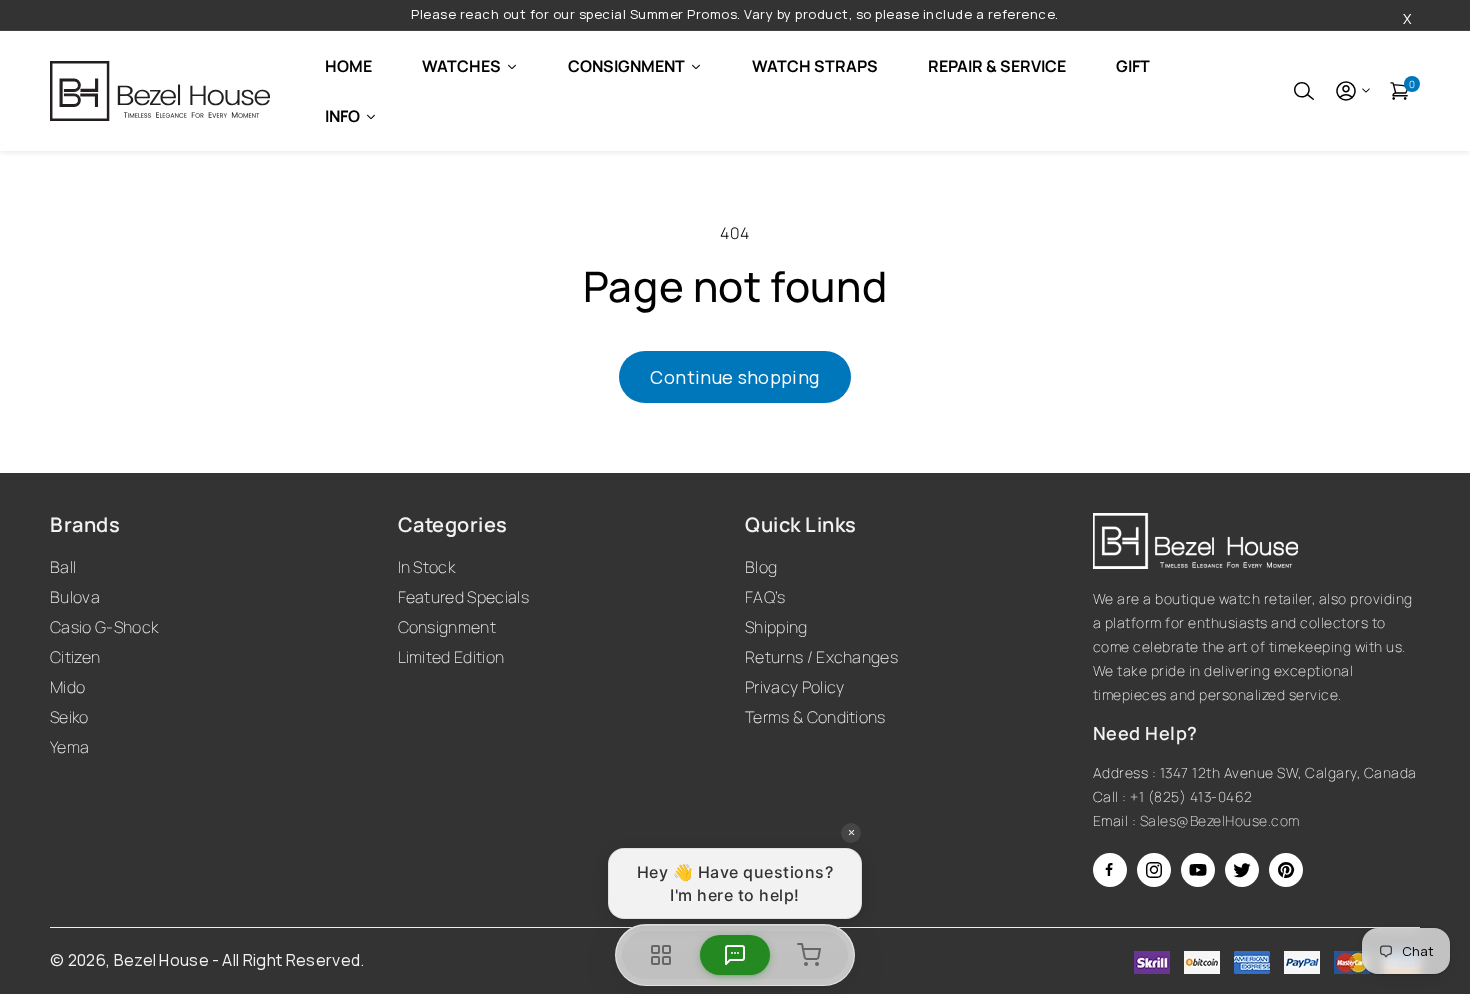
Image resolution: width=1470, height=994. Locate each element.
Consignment (447, 627)
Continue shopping (734, 377)
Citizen (75, 657)
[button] (1304, 91)
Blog (761, 567)
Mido (67, 687)
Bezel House (162, 960)
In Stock (427, 567)
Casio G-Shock (104, 627)
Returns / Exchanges (821, 657)
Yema (69, 747)
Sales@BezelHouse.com (1220, 820)
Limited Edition (451, 657)
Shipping (776, 627)
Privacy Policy (794, 687)
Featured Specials (463, 597)
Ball (63, 567)
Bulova (75, 597)
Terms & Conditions (815, 717)
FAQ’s (765, 597)
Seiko (69, 717)
